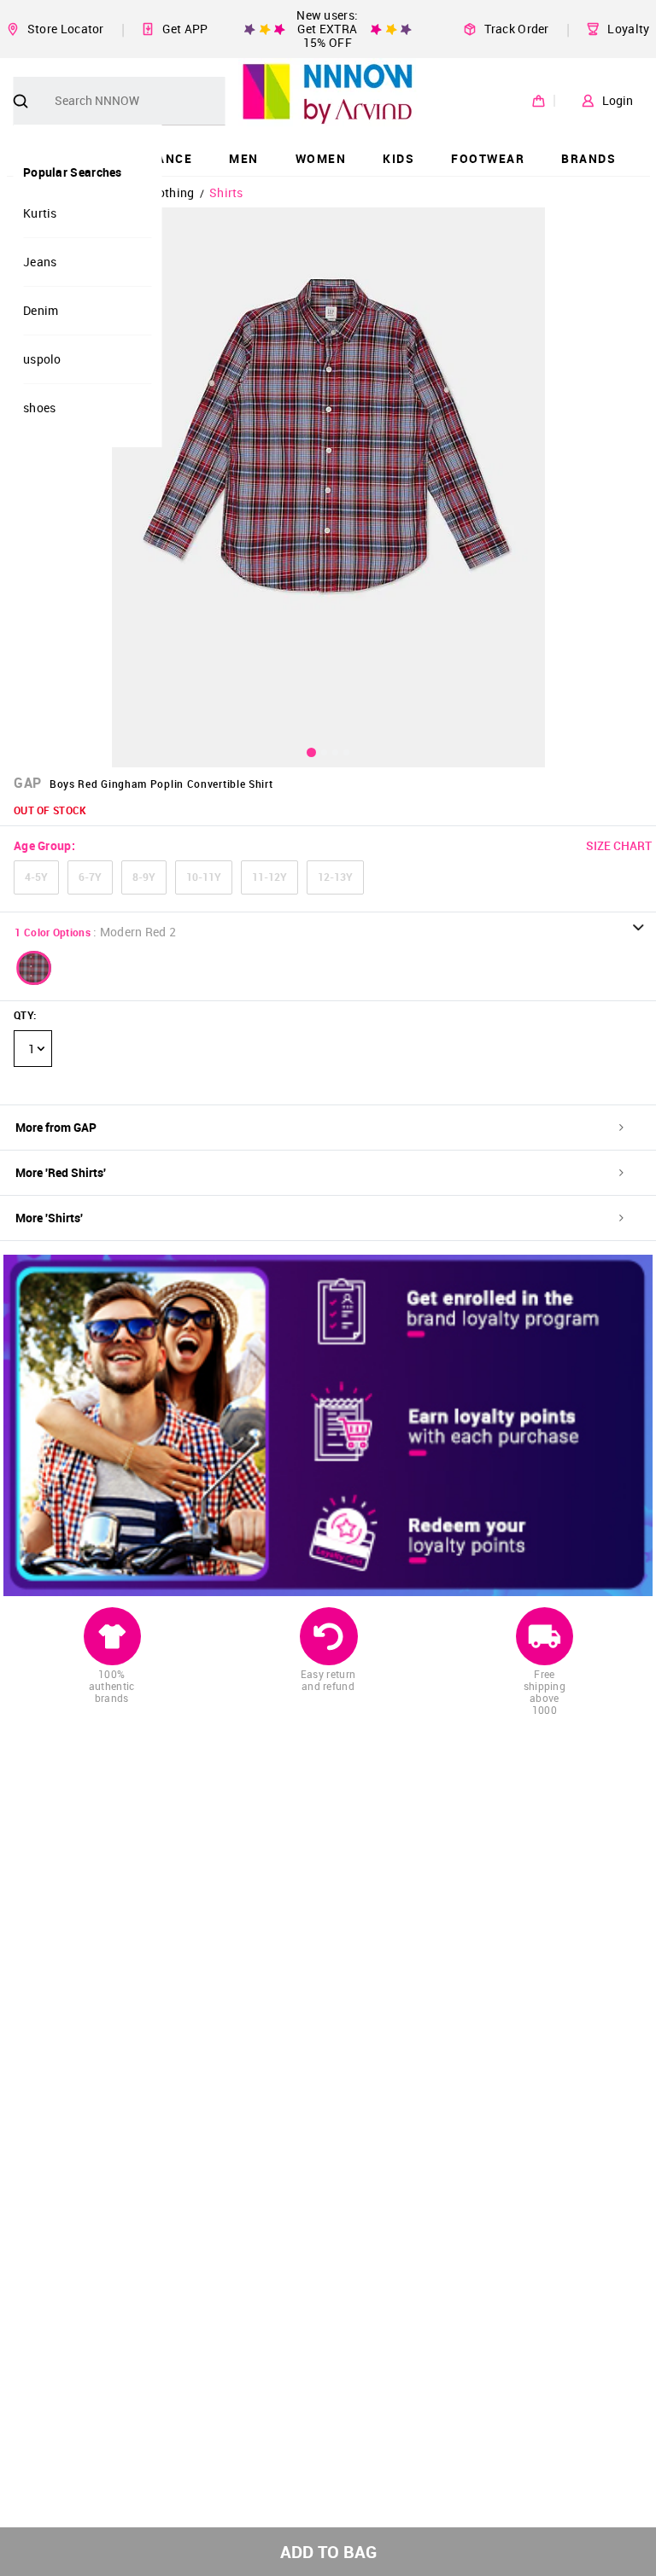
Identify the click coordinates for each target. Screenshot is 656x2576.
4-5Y (36, 877)
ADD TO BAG (328, 2552)
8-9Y (144, 877)
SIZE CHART (619, 845)
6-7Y (90, 877)
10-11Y (204, 877)
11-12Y (269, 877)
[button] (34, 968)
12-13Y (335, 877)
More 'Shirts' (49, 1218)
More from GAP (56, 1127)
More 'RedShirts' (61, 1172)
